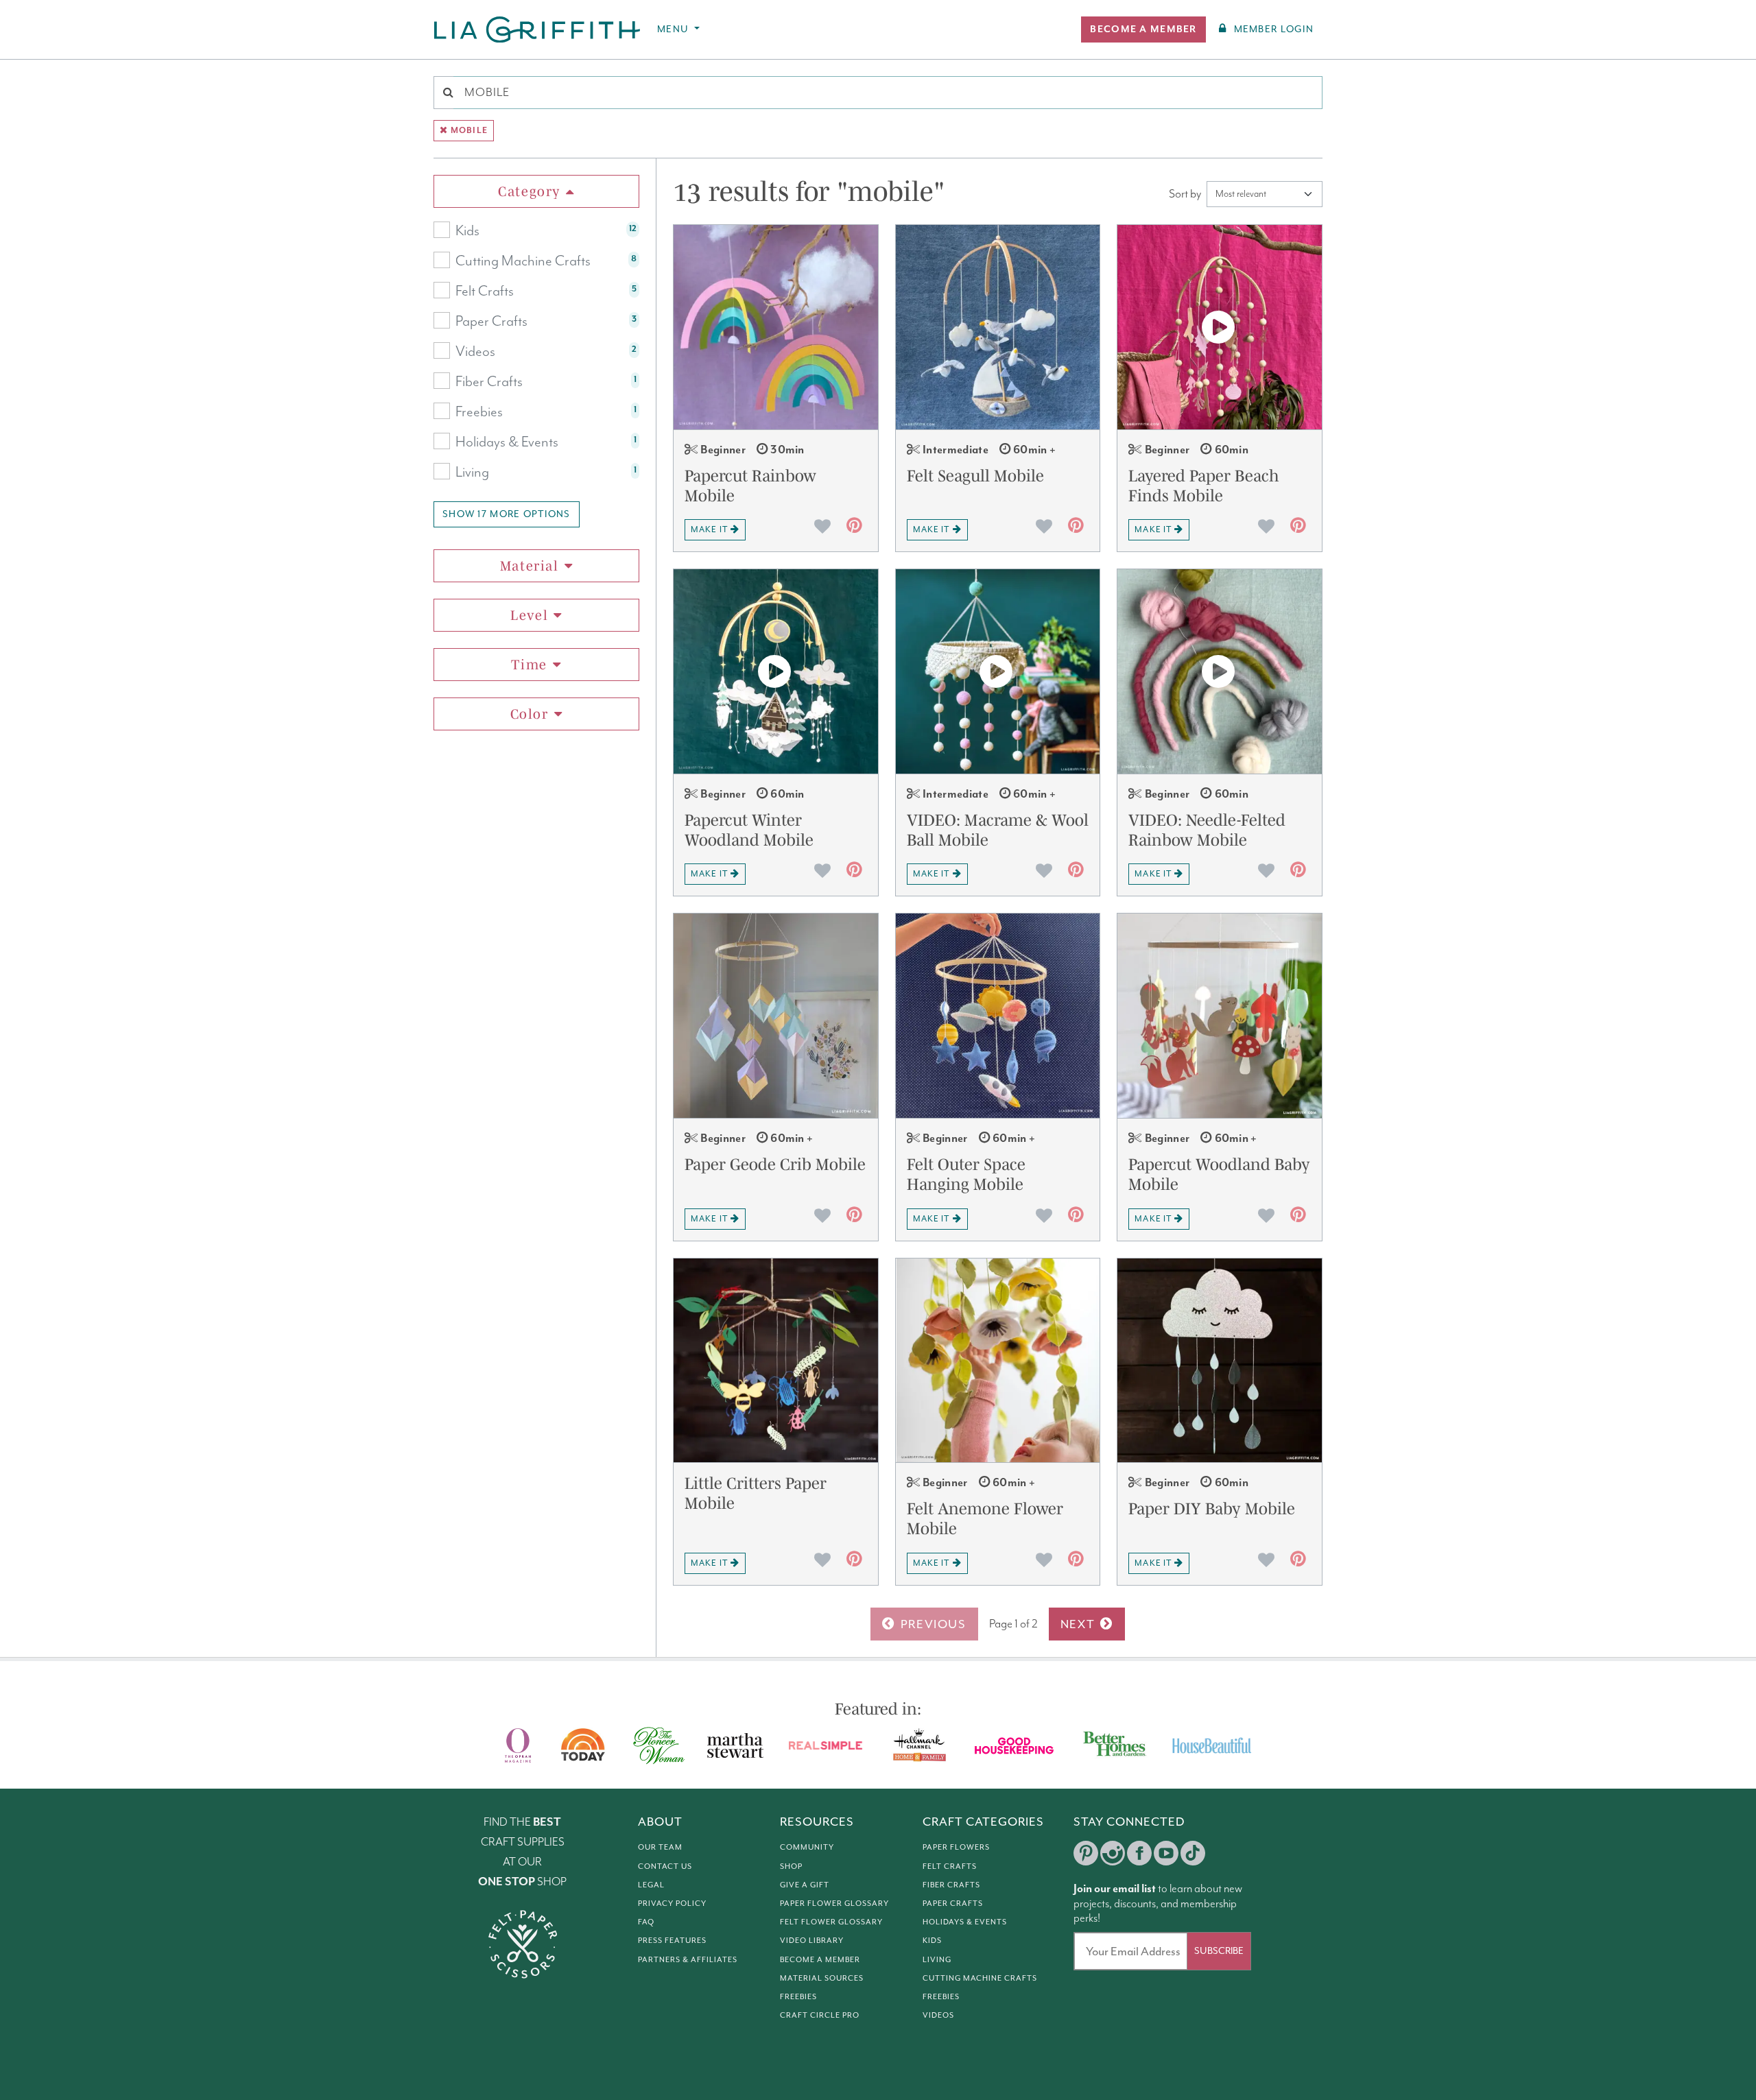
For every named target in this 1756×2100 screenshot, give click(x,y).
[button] (1143, 29)
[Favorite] (822, 526)
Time (529, 665)
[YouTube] (1166, 1853)
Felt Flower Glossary (831, 1922)
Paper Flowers (956, 1847)
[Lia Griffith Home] (538, 29)
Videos (475, 352)
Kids (467, 231)
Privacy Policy (672, 1903)
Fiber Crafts (489, 382)
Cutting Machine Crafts (523, 261)
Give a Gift (805, 1885)
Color (530, 714)
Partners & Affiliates (688, 1959)
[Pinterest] (1086, 1853)
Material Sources (822, 1978)
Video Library (812, 1940)
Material (530, 566)
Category (529, 191)
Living (472, 473)
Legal (651, 1885)
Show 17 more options (507, 514)
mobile (469, 131)
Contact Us (665, 1866)
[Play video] (1220, 327)
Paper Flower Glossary (834, 1903)
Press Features (672, 1940)
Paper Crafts (491, 322)
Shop (791, 1866)
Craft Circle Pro (820, 2015)
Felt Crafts (485, 291)
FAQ (646, 1922)
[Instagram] (1113, 1853)
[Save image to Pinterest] (854, 528)
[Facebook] (1139, 1853)
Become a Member (820, 1959)
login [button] (1274, 29)
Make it (709, 529)
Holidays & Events (507, 442)
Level (529, 615)
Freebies (479, 412)
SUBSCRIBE (1219, 1951)
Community (807, 1847)
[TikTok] (1193, 1853)
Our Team (660, 1847)
